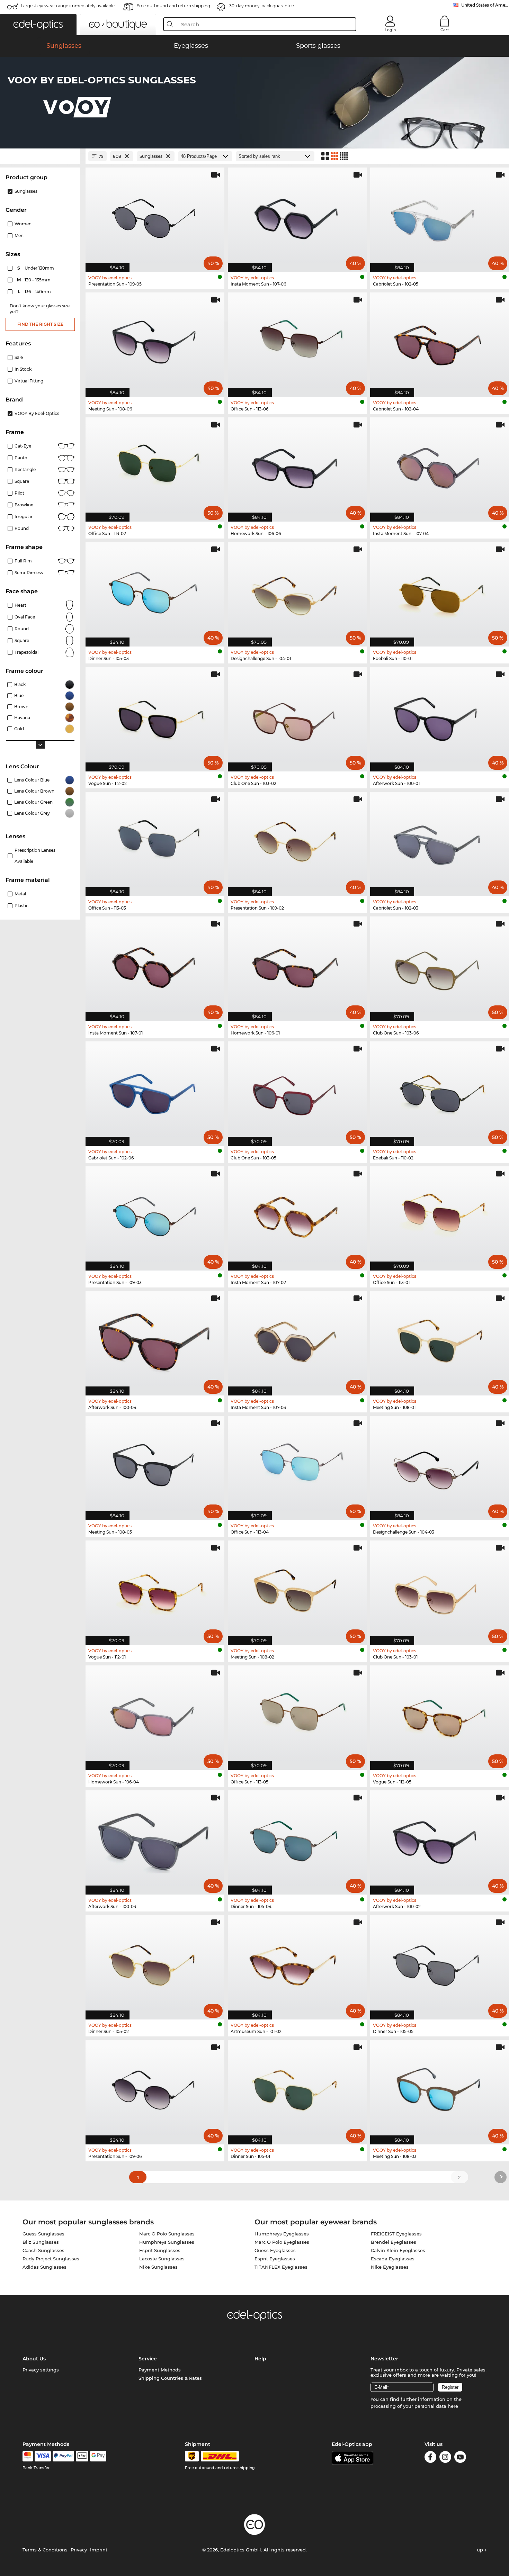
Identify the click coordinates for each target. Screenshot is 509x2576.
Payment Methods (160, 2370)
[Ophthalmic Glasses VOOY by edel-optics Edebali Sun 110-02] (440, 1090)
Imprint (99, 2550)
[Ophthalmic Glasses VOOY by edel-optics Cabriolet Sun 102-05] (440, 216)
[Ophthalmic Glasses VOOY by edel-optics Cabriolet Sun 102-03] (440, 840)
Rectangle (25, 469)
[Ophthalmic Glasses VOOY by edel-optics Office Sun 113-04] (297, 1465)
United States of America (485, 5)
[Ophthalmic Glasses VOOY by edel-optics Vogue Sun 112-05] (440, 1714)
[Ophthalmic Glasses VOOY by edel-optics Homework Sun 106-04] (155, 1714)
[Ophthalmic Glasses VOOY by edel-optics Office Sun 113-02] (155, 466)
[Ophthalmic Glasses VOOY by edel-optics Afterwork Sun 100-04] (155, 1340)
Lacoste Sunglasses (162, 2259)
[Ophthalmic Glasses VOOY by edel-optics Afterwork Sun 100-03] (155, 1839)
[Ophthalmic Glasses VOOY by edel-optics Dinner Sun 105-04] (297, 1839)
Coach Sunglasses (43, 2250)
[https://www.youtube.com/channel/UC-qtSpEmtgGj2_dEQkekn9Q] (460, 2458)
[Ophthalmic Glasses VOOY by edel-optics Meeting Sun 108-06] (155, 341)
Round (22, 629)
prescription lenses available (35, 856)
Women (23, 224)
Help (260, 2359)
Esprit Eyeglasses (275, 2259)
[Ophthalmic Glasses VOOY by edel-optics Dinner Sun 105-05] (440, 1964)
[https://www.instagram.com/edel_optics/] (445, 2458)
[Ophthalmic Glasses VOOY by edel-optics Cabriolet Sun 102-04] (440, 341)
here (453, 2406)
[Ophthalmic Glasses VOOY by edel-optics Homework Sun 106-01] (297, 965)
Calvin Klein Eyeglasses (398, 2250)
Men (19, 236)
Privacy (79, 2550)
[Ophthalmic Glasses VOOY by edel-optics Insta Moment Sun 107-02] (297, 1215)
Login (390, 30)
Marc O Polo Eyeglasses (282, 2242)
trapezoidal (26, 652)
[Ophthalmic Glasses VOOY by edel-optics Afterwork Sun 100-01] (440, 716)
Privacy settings (41, 2370)
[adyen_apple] (82, 2456)
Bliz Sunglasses (41, 2242)
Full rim (23, 561)
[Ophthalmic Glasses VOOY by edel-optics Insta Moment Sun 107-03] (297, 1340)
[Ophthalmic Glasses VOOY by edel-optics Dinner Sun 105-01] (297, 2089)
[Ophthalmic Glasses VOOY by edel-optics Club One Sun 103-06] (440, 965)
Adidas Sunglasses (44, 2267)
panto (21, 458)
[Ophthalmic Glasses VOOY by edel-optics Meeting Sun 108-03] (440, 2089)
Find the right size (40, 324)
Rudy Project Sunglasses (51, 2259)
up (481, 2550)
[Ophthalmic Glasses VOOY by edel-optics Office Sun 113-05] (297, 1714)
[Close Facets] (40, 156)
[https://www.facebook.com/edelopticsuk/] (430, 2458)
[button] (38, 25)
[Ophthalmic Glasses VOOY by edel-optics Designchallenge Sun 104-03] (440, 1465)
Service (148, 2359)
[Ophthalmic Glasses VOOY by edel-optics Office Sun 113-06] (297, 341)
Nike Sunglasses (158, 2267)
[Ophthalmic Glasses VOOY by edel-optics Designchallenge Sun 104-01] (297, 591)
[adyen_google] (98, 2456)
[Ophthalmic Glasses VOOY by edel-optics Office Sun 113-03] (155, 840)
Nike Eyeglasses (390, 2267)
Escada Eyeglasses (393, 2259)
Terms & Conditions (45, 2550)
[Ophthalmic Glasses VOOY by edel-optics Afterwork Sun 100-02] (440, 1839)
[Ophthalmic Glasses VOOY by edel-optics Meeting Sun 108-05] (155, 1465)
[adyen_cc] (28, 2456)
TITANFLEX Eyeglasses (281, 2267)
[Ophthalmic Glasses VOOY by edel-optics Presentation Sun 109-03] (155, 1215)
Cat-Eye (23, 446)
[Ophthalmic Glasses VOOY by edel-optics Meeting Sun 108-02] (297, 1589)
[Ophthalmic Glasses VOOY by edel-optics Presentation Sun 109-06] (155, 2089)
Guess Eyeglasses (275, 2250)
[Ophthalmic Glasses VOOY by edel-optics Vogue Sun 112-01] (155, 1589)
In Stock (23, 369)
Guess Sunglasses (43, 2234)
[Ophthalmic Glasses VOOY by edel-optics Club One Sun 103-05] (297, 1090)
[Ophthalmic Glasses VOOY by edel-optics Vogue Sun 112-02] (155, 716)
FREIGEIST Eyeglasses (396, 2234)
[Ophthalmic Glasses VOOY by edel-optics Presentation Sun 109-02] (297, 840)
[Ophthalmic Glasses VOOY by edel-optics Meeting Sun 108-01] (440, 1340)
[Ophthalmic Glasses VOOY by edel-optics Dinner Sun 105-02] (155, 1964)
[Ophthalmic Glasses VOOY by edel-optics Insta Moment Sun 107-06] (297, 216)
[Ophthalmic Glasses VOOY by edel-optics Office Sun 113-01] (440, 1215)
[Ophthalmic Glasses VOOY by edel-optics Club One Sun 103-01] (440, 1589)
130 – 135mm (34, 280)
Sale (19, 357)
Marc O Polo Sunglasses (167, 2234)
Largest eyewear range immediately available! (68, 6)
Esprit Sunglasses (160, 2250)
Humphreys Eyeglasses (282, 2234)
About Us (34, 2359)
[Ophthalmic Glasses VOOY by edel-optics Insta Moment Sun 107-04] (440, 466)
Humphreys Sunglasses (167, 2242)
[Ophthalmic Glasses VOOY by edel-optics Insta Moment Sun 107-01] (155, 965)
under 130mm (36, 268)
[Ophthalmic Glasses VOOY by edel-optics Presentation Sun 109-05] (155, 216)
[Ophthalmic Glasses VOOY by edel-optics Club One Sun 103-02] (297, 716)
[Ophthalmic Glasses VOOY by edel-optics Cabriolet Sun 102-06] (155, 1090)
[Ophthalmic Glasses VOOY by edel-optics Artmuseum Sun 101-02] (297, 1964)
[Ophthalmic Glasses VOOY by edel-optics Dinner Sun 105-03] (155, 591)
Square (22, 481)
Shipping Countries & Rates (170, 2378)
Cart (445, 30)
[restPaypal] (64, 2456)
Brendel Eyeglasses (394, 2242)
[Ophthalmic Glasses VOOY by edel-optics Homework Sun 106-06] (297, 466)
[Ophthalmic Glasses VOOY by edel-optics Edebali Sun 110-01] (440, 591)
